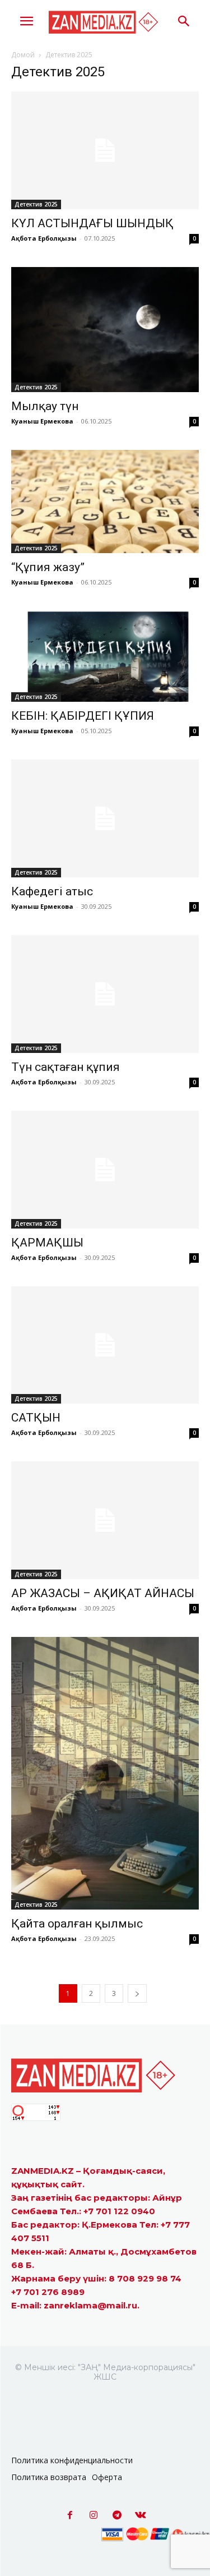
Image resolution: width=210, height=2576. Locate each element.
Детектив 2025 (36, 204)
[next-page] (137, 1993)
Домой (23, 55)
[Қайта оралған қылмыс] (105, 1773)
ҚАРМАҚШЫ (47, 1243)
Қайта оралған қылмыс (77, 1924)
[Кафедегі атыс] (105, 818)
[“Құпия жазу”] (105, 502)
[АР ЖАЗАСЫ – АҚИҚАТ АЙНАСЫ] (105, 1520)
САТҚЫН (36, 1418)
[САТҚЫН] (105, 1345)
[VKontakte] (141, 2515)
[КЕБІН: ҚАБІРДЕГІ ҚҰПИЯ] (105, 656)
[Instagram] (94, 2515)
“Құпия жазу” (48, 567)
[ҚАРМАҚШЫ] (105, 1170)
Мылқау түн (45, 406)
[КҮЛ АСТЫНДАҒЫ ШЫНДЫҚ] (105, 150)
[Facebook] (70, 2515)
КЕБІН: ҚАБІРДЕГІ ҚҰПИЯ (83, 716)
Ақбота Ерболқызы (44, 238)
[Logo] (105, 22)
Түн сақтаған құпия (66, 1067)
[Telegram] (117, 2515)
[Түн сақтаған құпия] (105, 994)
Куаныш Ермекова (42, 421)
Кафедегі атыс (52, 891)
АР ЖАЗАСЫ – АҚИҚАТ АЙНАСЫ (103, 1593)
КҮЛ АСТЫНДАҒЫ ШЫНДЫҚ (92, 223)
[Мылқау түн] (105, 330)
